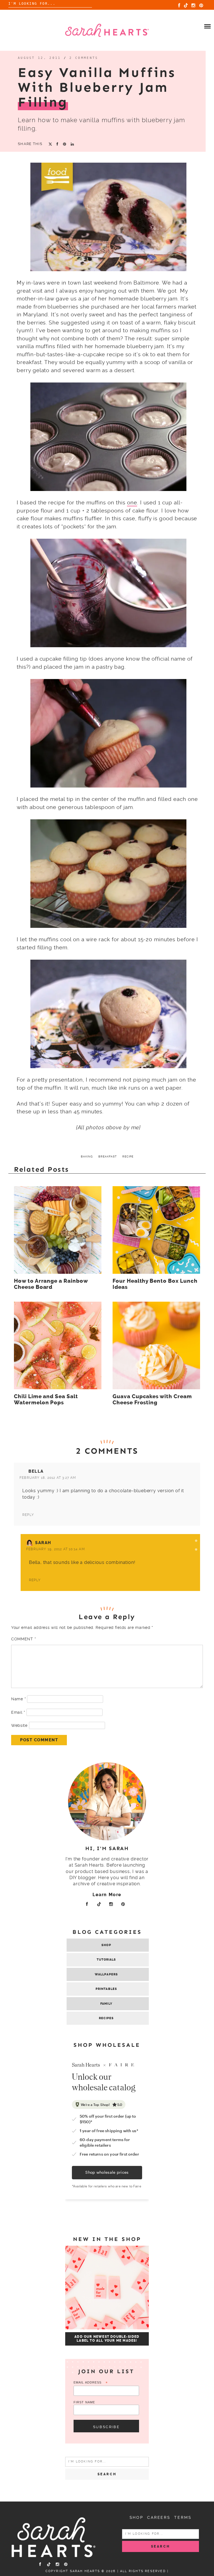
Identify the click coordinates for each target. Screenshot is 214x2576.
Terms (183, 2517)
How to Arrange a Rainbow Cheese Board (51, 1284)
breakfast (108, 1156)
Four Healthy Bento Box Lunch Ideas (155, 1284)
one (132, 503)
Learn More (107, 1895)
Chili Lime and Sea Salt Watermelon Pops (46, 1400)
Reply (28, 1515)
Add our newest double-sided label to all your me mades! (107, 2339)
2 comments (84, 58)
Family (106, 2004)
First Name (84, 2402)
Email (18, 1712)
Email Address (91, 2383)
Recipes (106, 2018)
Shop (106, 1945)
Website (19, 1725)
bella (36, 1471)
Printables (106, 1989)
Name (18, 1699)
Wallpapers (106, 1974)
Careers (159, 2517)
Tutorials (106, 1960)
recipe (128, 1156)
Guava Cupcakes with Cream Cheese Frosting (152, 1400)
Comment (23, 1639)
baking (87, 1156)
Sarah (43, 1543)
